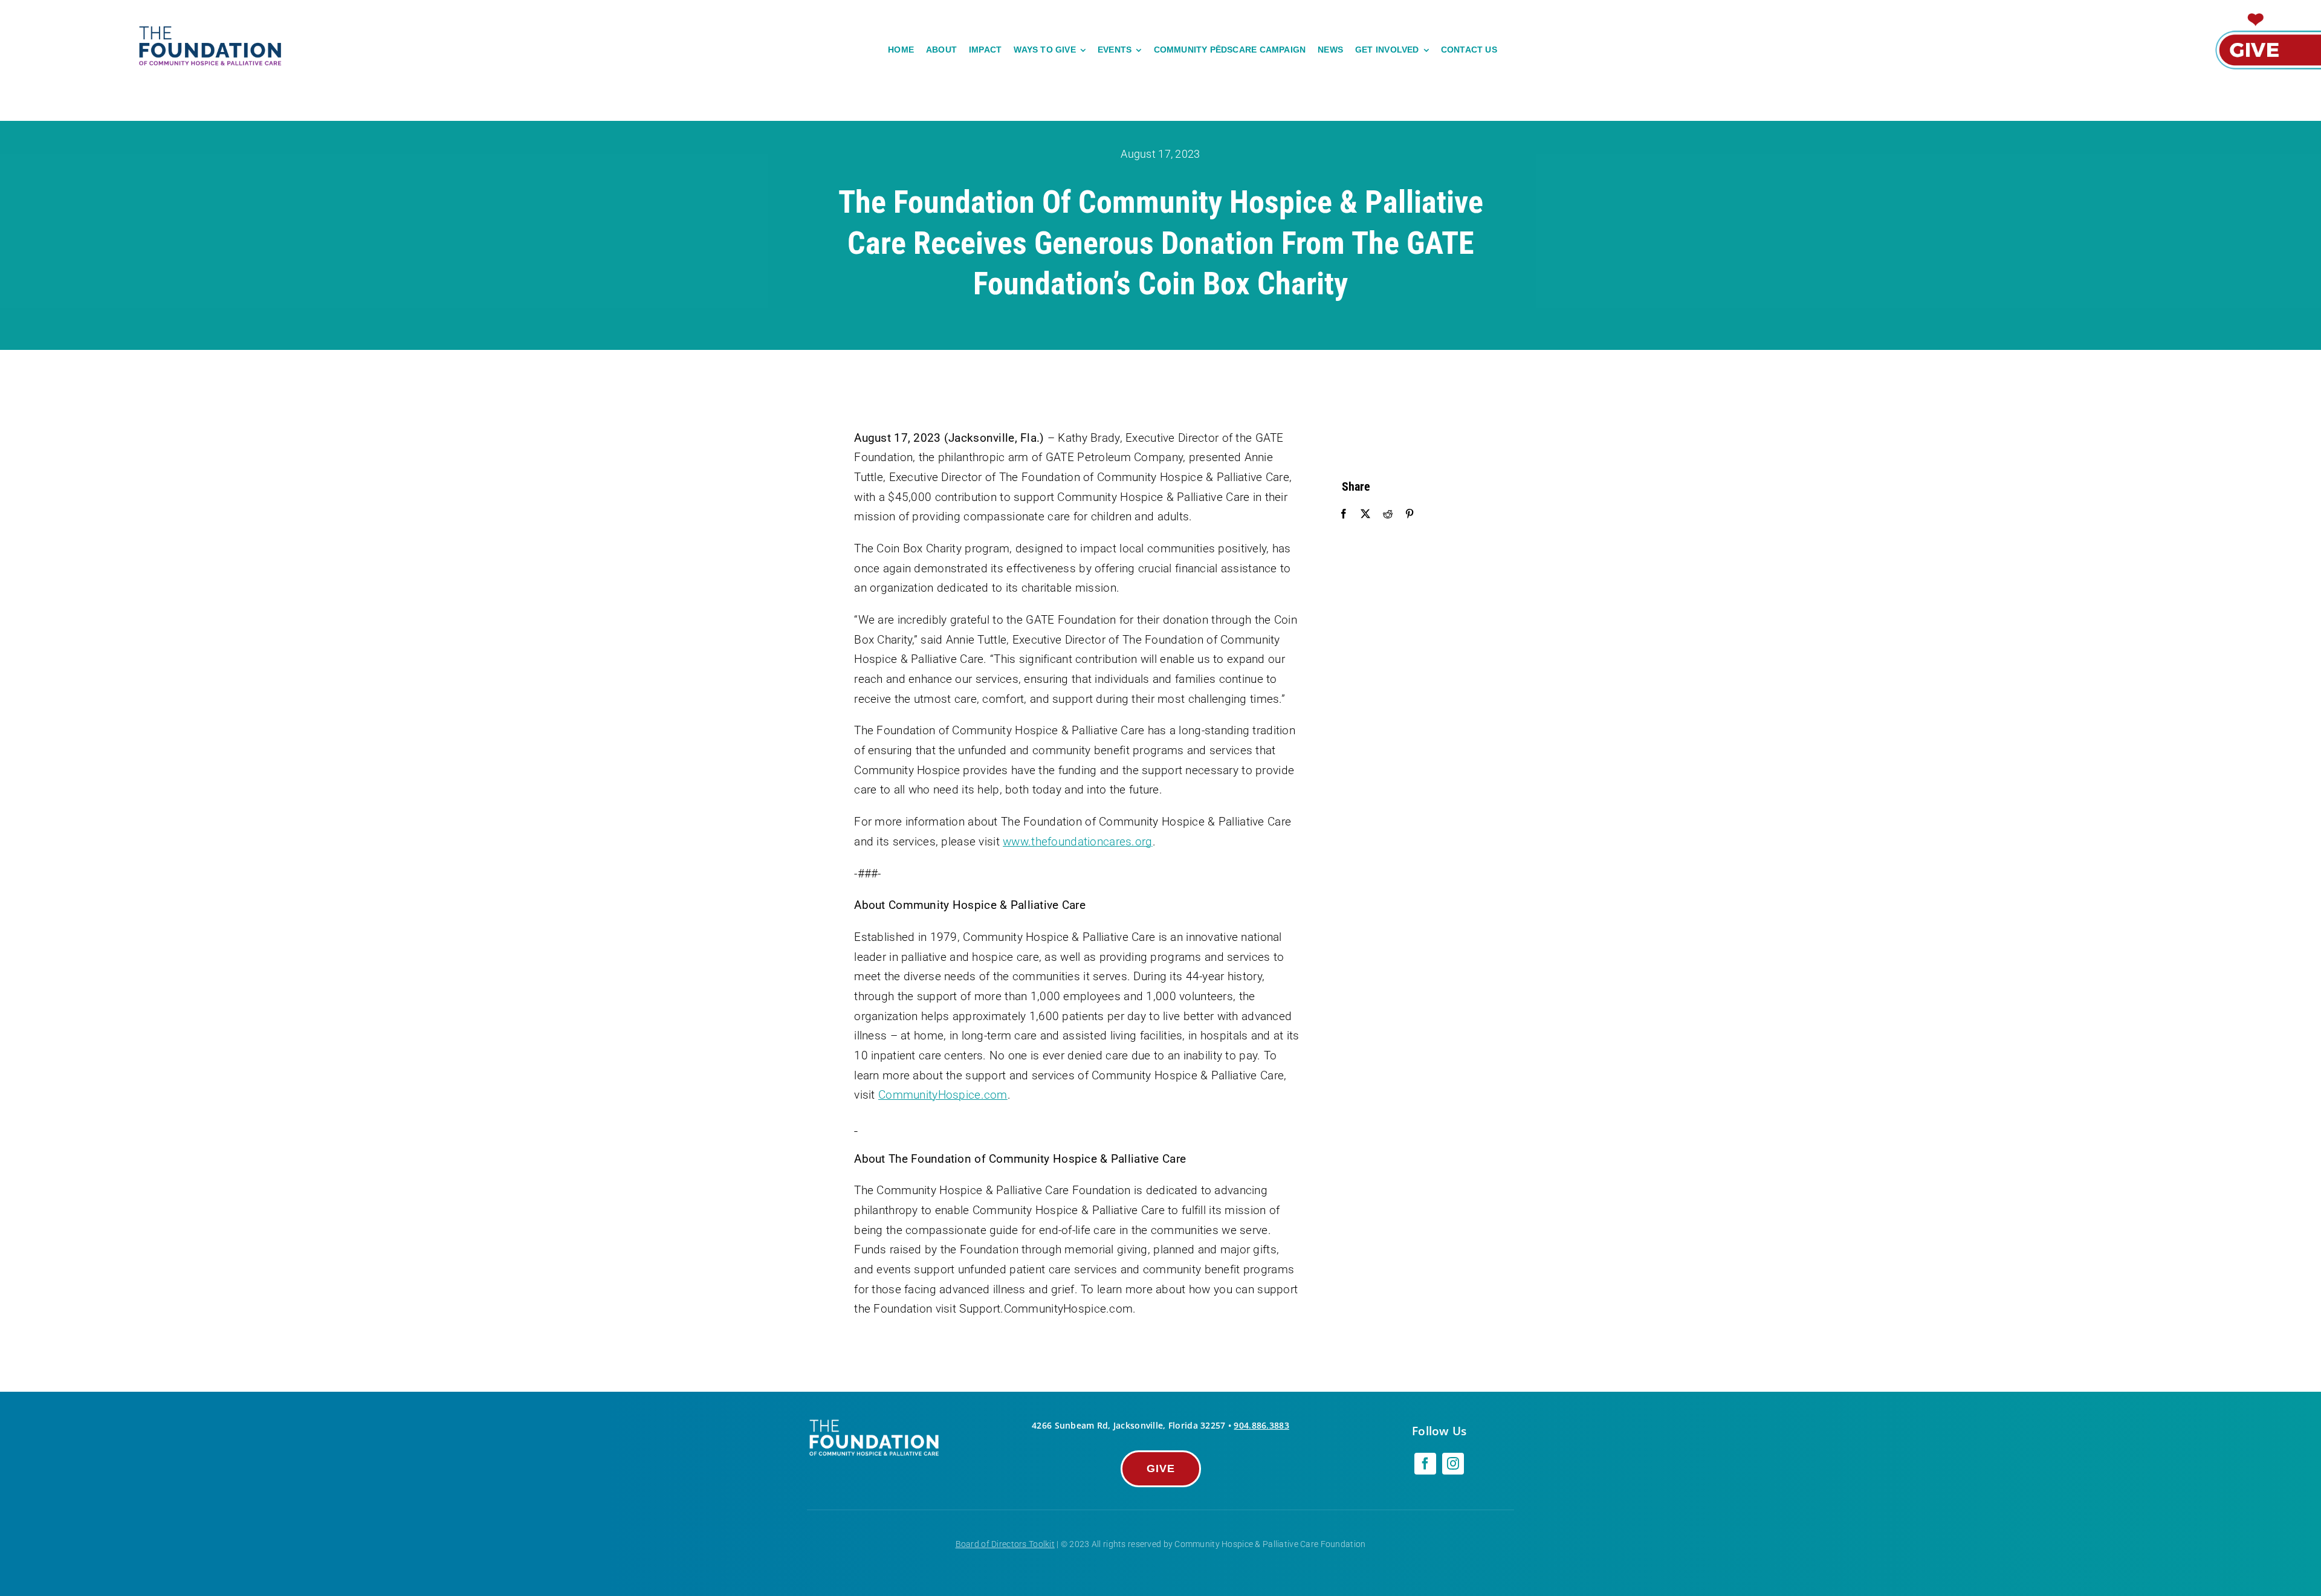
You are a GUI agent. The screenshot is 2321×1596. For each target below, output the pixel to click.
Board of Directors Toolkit (1005, 1544)
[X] (1365, 514)
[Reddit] (1388, 514)
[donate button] (2267, 14)
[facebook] (1425, 1464)
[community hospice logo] (212, 28)
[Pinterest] (1410, 514)
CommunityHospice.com (943, 1095)
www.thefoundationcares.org (1077, 842)
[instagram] (1453, 1464)
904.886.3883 (1261, 1425)
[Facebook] (1344, 514)
